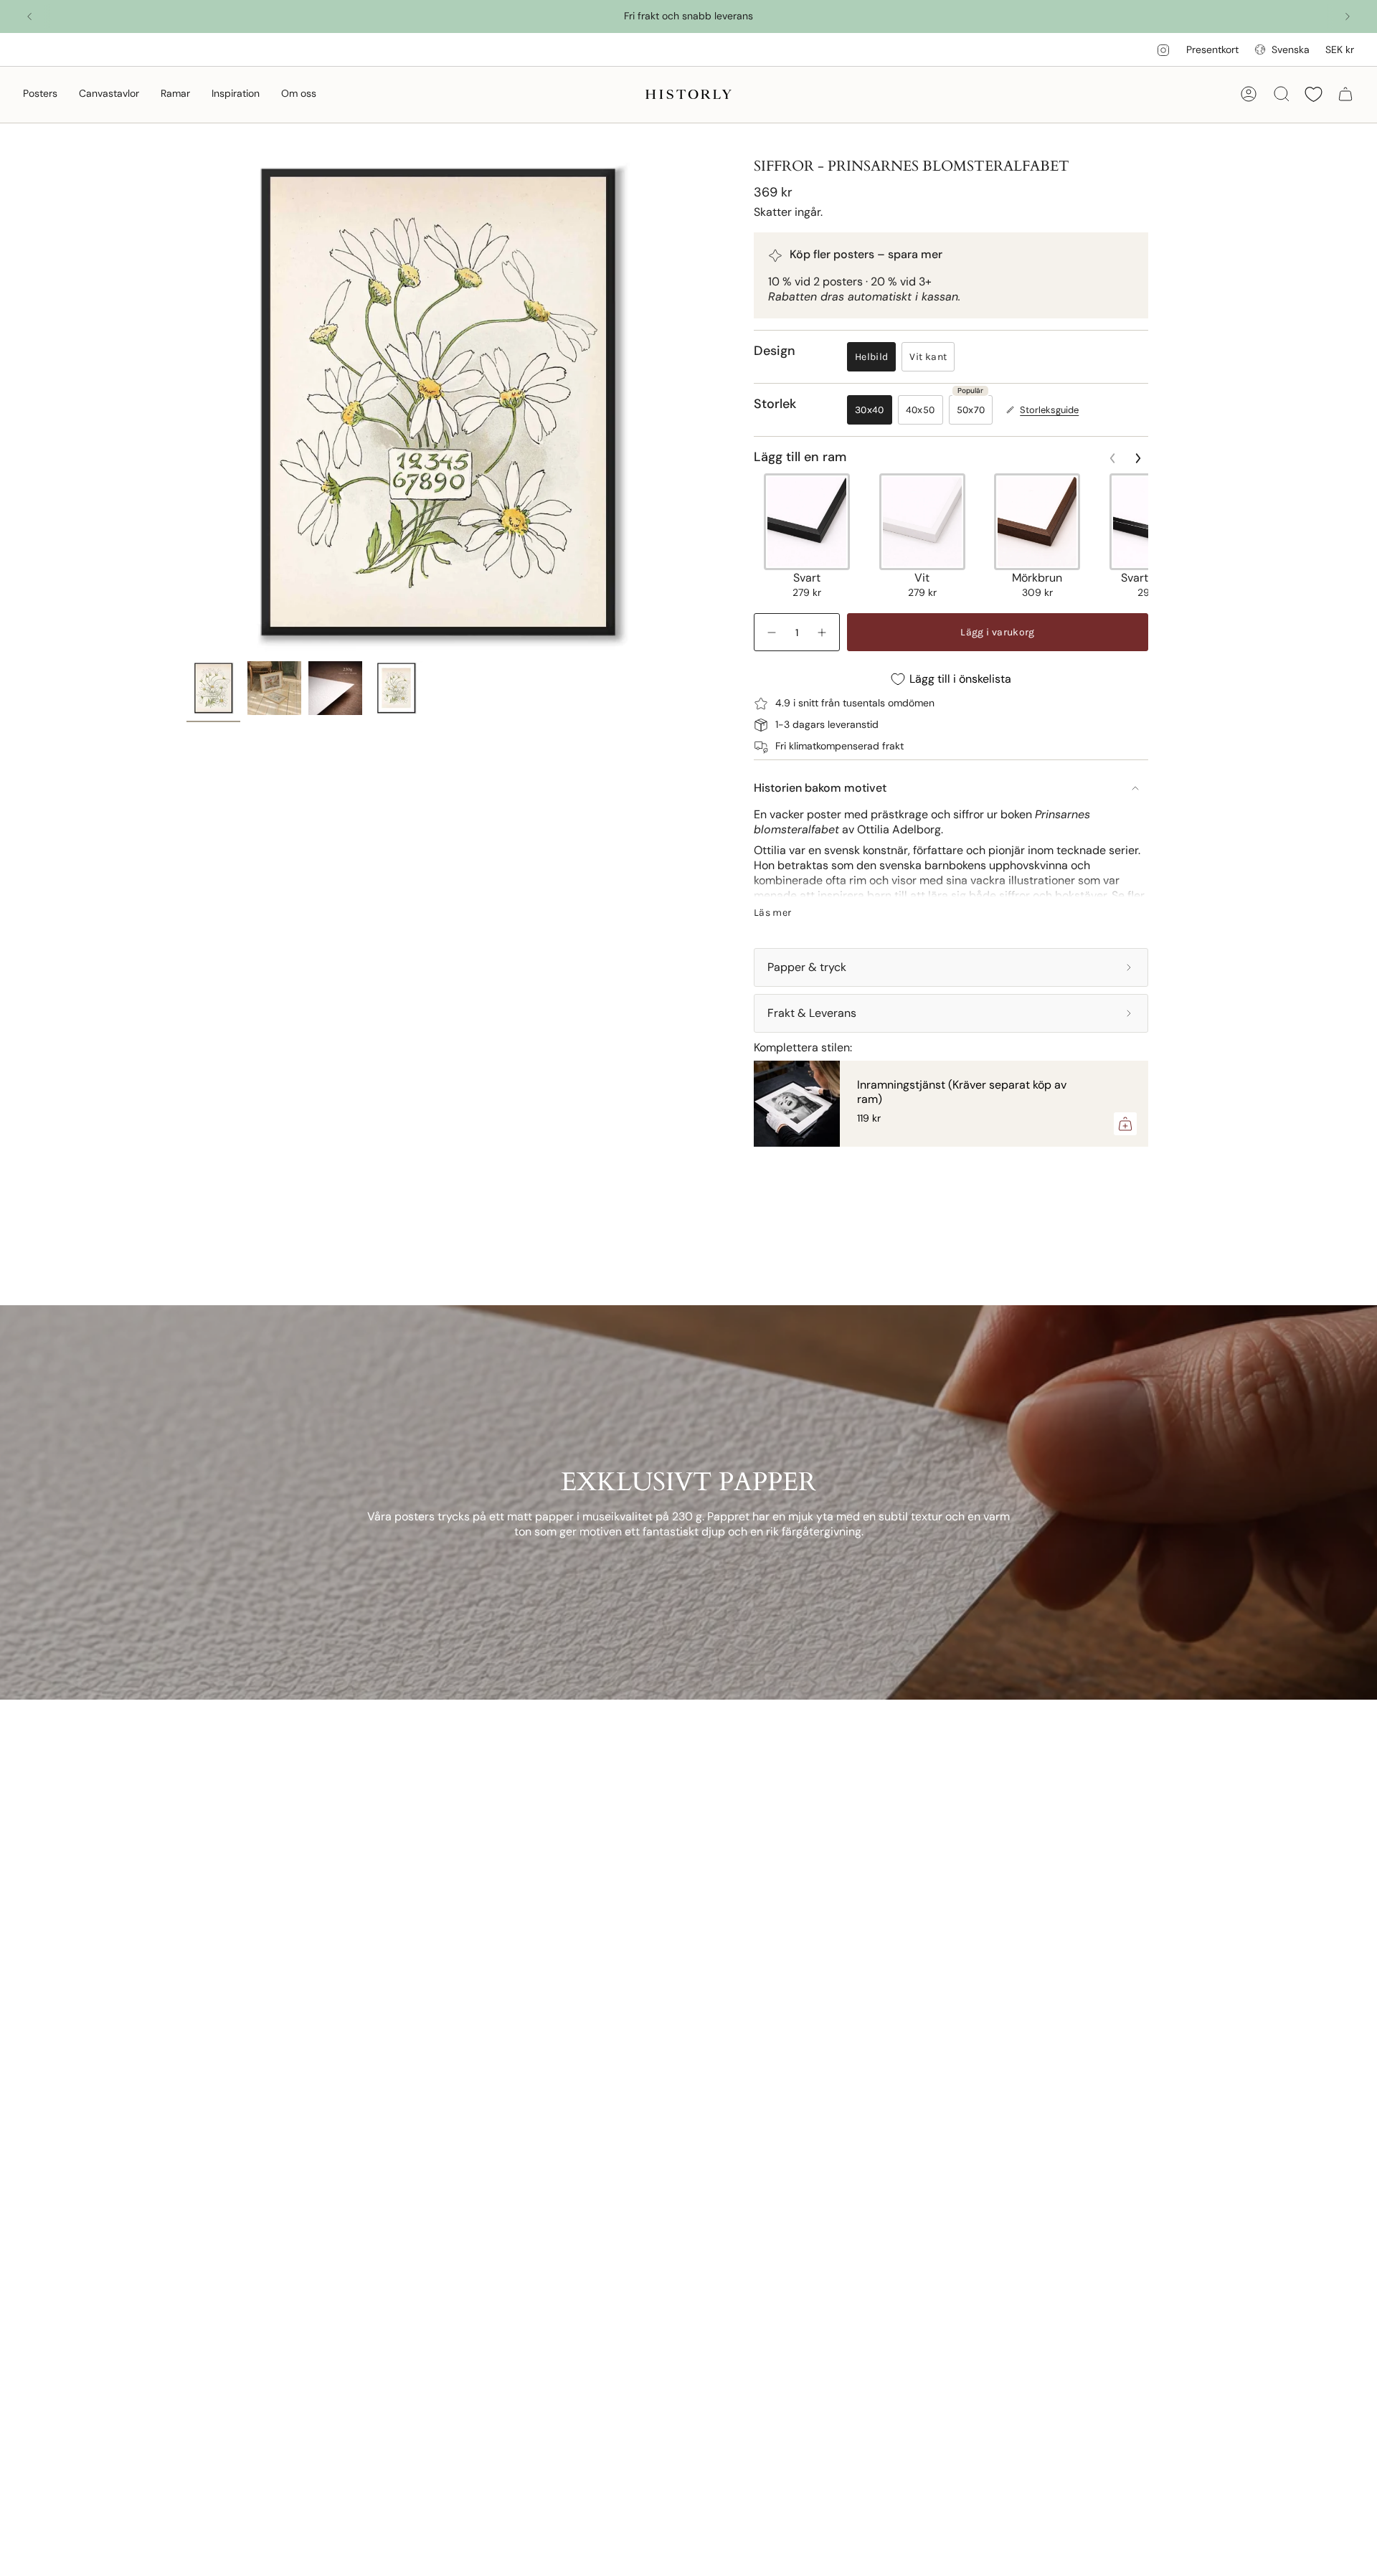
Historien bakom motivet (820, 788)
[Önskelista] (1314, 94)
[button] (40, 94)
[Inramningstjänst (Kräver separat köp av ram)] (797, 1104)
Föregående (186, 403)
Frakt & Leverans (812, 1013)
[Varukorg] (1345, 94)
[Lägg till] (1125, 1124)
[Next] (1348, 16)
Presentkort (1212, 49)
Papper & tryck (807, 967)
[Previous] (29, 16)
